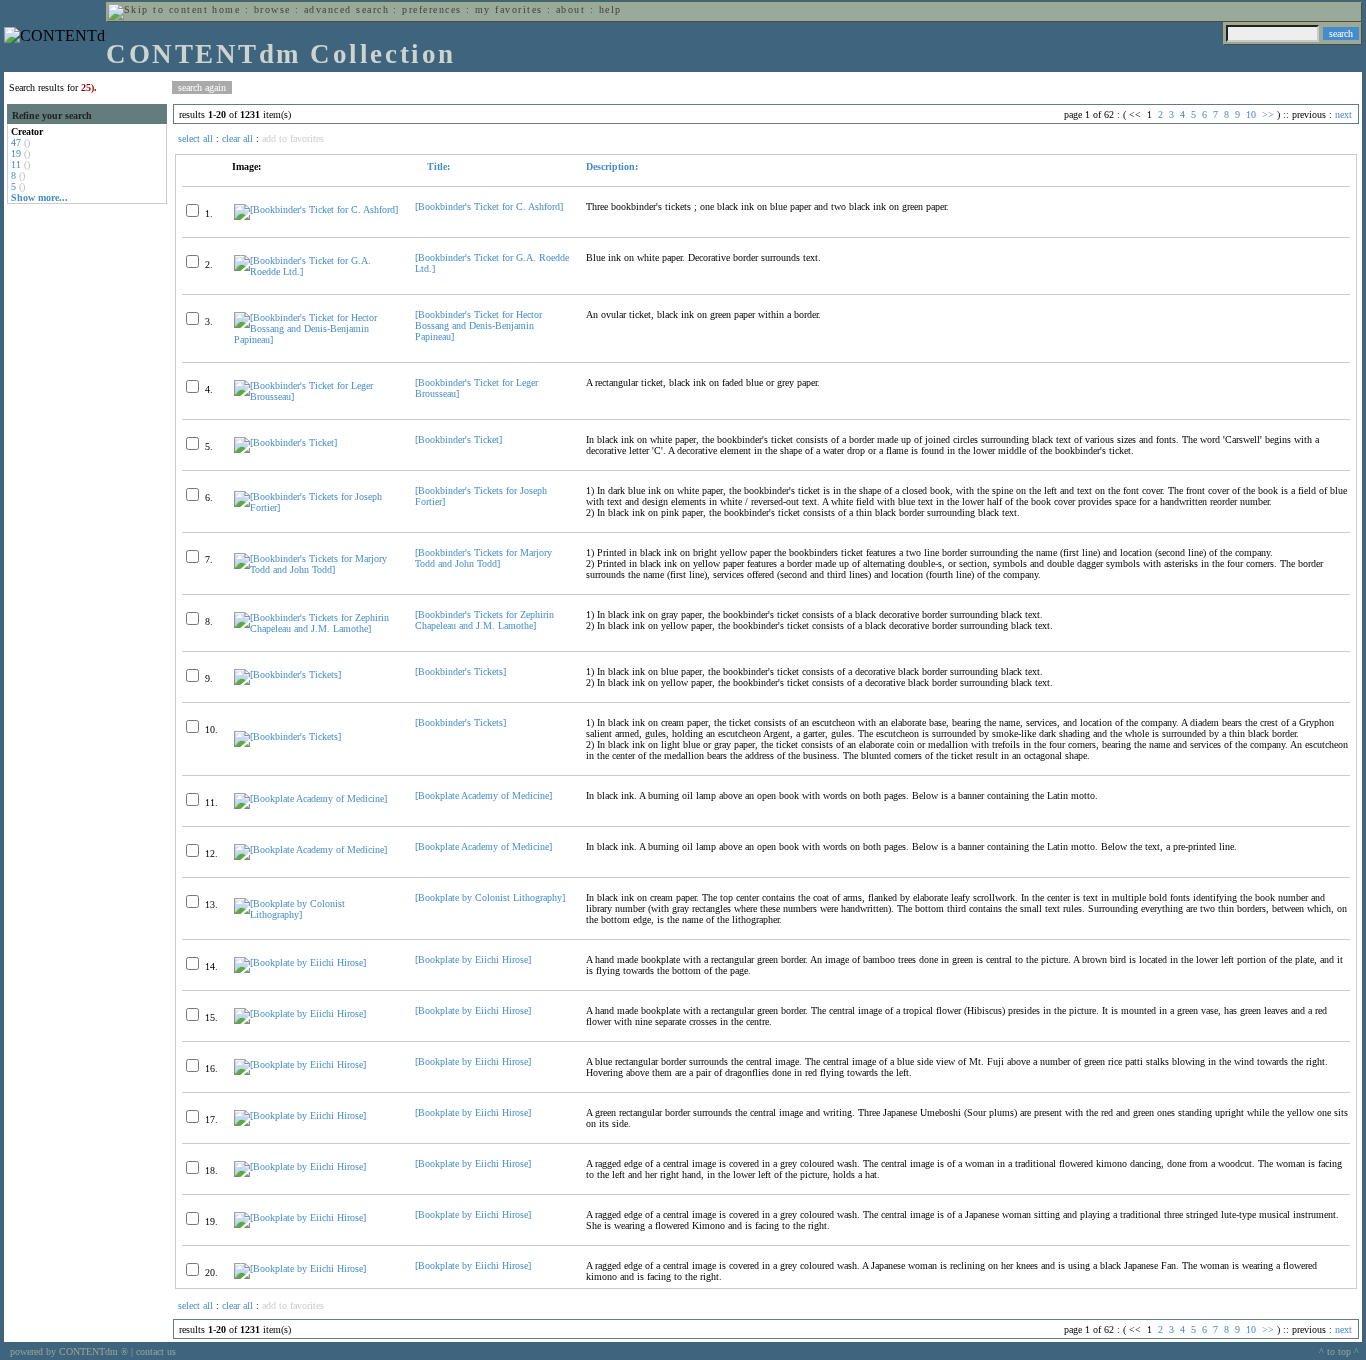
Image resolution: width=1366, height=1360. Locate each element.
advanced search (346, 9)
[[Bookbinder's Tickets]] (287, 674)
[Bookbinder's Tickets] (460, 671)
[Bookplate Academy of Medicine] (483, 795)
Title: (437, 166)
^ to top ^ (1339, 1351)
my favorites (509, 9)
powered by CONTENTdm (69, 1351)
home (226, 9)
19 (16, 153)
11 (16, 164)
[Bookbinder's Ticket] (458, 439)
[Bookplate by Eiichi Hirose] (473, 959)
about (570, 9)
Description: (612, 166)
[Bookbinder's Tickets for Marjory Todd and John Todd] (483, 558)
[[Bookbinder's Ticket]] (285, 442)
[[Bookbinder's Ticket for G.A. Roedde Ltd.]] (316, 271)
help (610, 9)
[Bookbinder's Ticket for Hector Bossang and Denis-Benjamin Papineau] (478, 325)
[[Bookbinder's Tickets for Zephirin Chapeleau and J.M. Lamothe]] (316, 628)
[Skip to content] (158, 9)
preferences (431, 9)
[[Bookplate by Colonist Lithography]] (316, 914)
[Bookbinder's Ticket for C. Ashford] (489, 206)
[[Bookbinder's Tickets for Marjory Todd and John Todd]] (316, 569)
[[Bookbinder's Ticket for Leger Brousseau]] (316, 396)
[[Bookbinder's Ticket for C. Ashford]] (316, 209)
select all (195, 138)
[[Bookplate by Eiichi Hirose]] (300, 962)
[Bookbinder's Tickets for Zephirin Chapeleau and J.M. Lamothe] (484, 620)
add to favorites (293, 138)
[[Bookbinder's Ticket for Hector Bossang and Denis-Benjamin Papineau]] (316, 339)
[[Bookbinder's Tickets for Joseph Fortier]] (316, 507)
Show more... (39, 197)
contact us (156, 1351)
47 (16, 142)
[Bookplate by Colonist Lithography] (490, 897)
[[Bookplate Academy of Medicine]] (310, 798)
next (1343, 114)
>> (1268, 114)
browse (272, 9)
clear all (237, 138)
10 (1251, 114)
